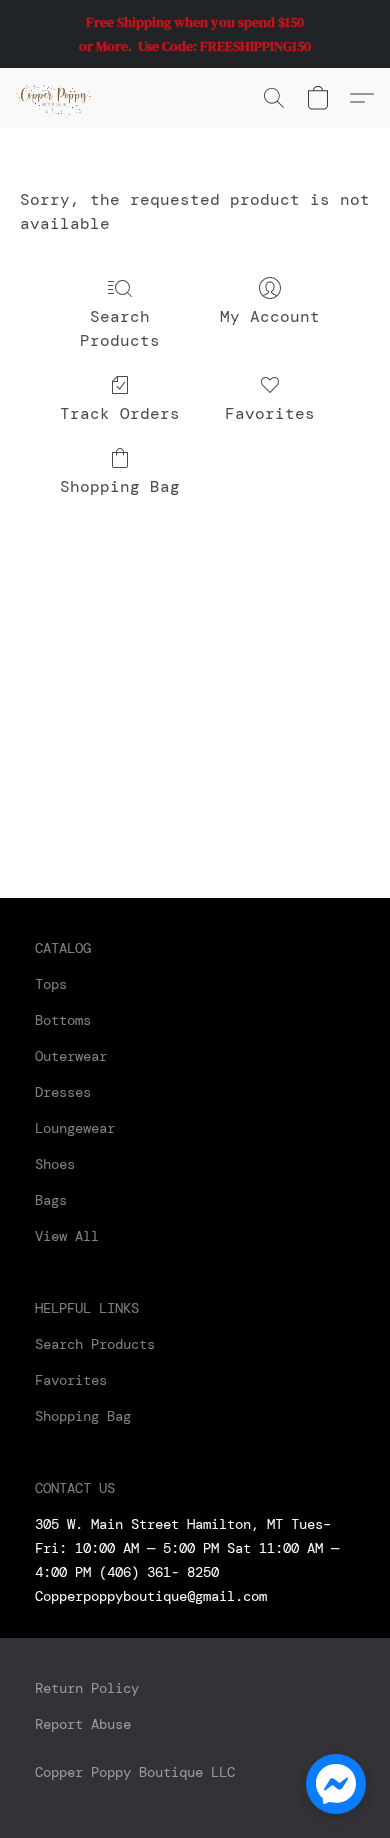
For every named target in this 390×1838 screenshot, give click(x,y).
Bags (51, 1200)
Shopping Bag (120, 486)
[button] (56, 98)
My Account (270, 316)
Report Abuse (83, 1724)
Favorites (270, 413)
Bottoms (63, 1020)
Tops (51, 984)
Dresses (63, 1092)
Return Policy (87, 1688)
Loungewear (75, 1128)
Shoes (55, 1164)
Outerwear (71, 1056)
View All (67, 1236)
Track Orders (120, 413)
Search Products (120, 328)
